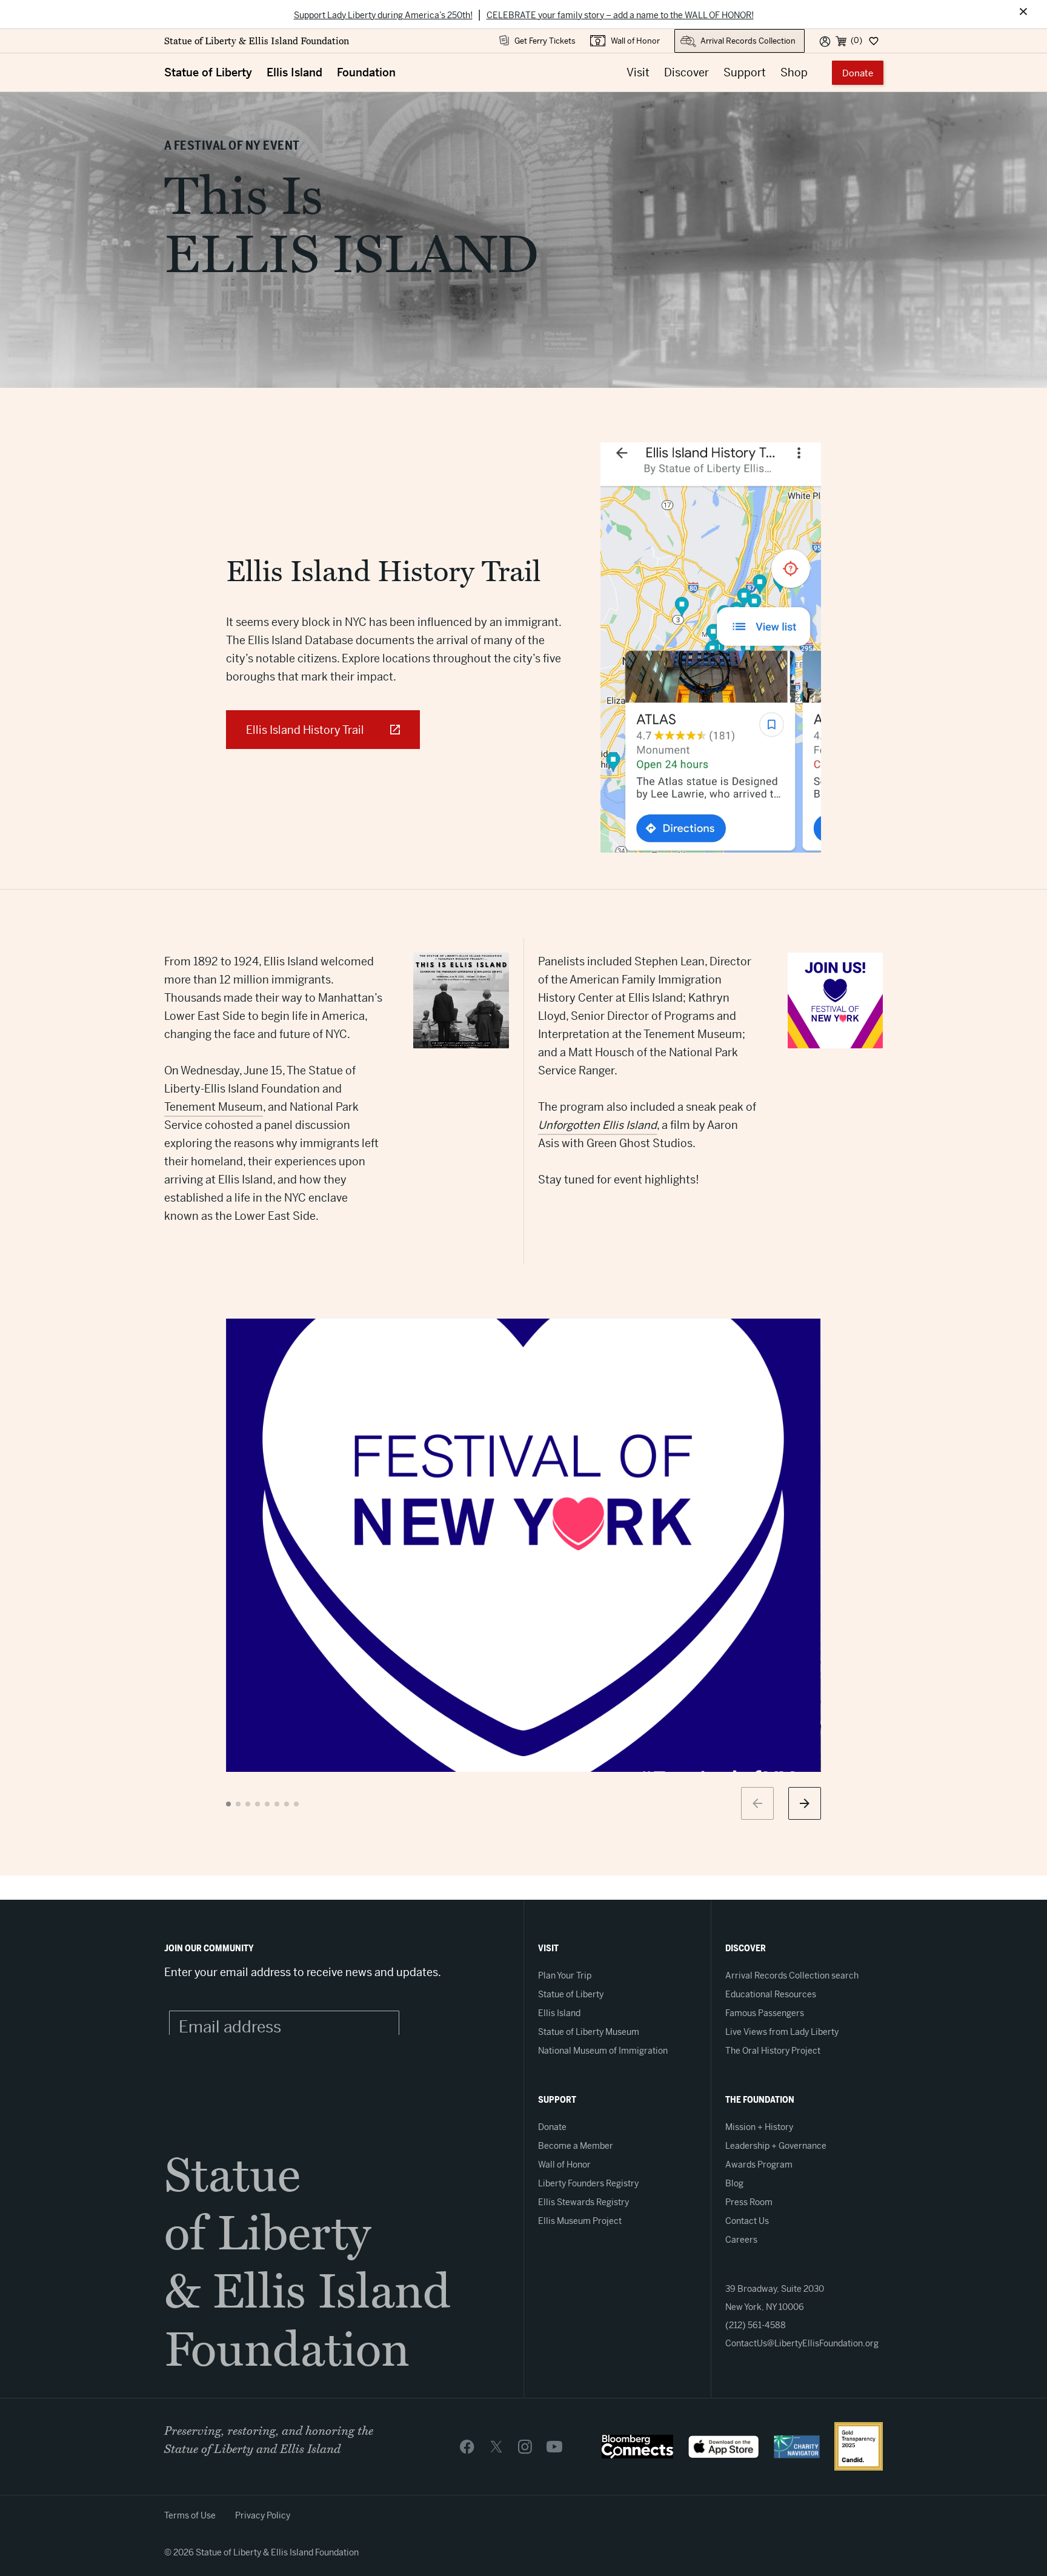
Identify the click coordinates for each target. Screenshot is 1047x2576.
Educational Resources (771, 1994)
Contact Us (747, 2221)
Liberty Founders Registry (588, 2183)
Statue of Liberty (208, 72)
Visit (638, 72)
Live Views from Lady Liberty (782, 2032)
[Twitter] (496, 2446)
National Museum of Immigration (603, 2051)
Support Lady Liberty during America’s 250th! (383, 15)
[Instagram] (525, 2446)
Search (687, 35)
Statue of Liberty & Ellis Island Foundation (257, 41)
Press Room (749, 2202)
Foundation (366, 72)
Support (745, 72)
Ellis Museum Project (580, 2221)
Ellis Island (294, 72)
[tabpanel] (523, 1545)
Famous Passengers (765, 2013)
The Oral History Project (773, 2051)
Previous (757, 1803)
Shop (794, 72)
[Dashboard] (873, 41)
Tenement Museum (214, 1107)
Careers (741, 2240)
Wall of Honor (635, 41)
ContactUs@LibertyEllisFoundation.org (802, 2343)
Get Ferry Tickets (545, 41)
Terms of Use (190, 2515)
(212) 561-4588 (756, 2325)
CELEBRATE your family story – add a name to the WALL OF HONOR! (620, 15)
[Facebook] (467, 2446)
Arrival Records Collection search (792, 1975)
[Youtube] (554, 2446)
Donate (858, 73)
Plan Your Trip (565, 1975)
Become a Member (576, 2146)
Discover (686, 72)
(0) (856, 40)
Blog (734, 2183)
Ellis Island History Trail (305, 730)
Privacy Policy (263, 2515)
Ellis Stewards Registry (583, 2202)
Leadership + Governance (776, 2146)
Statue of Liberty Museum (589, 2032)
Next (805, 1803)
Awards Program (759, 2165)
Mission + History (759, 2127)
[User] (825, 41)
